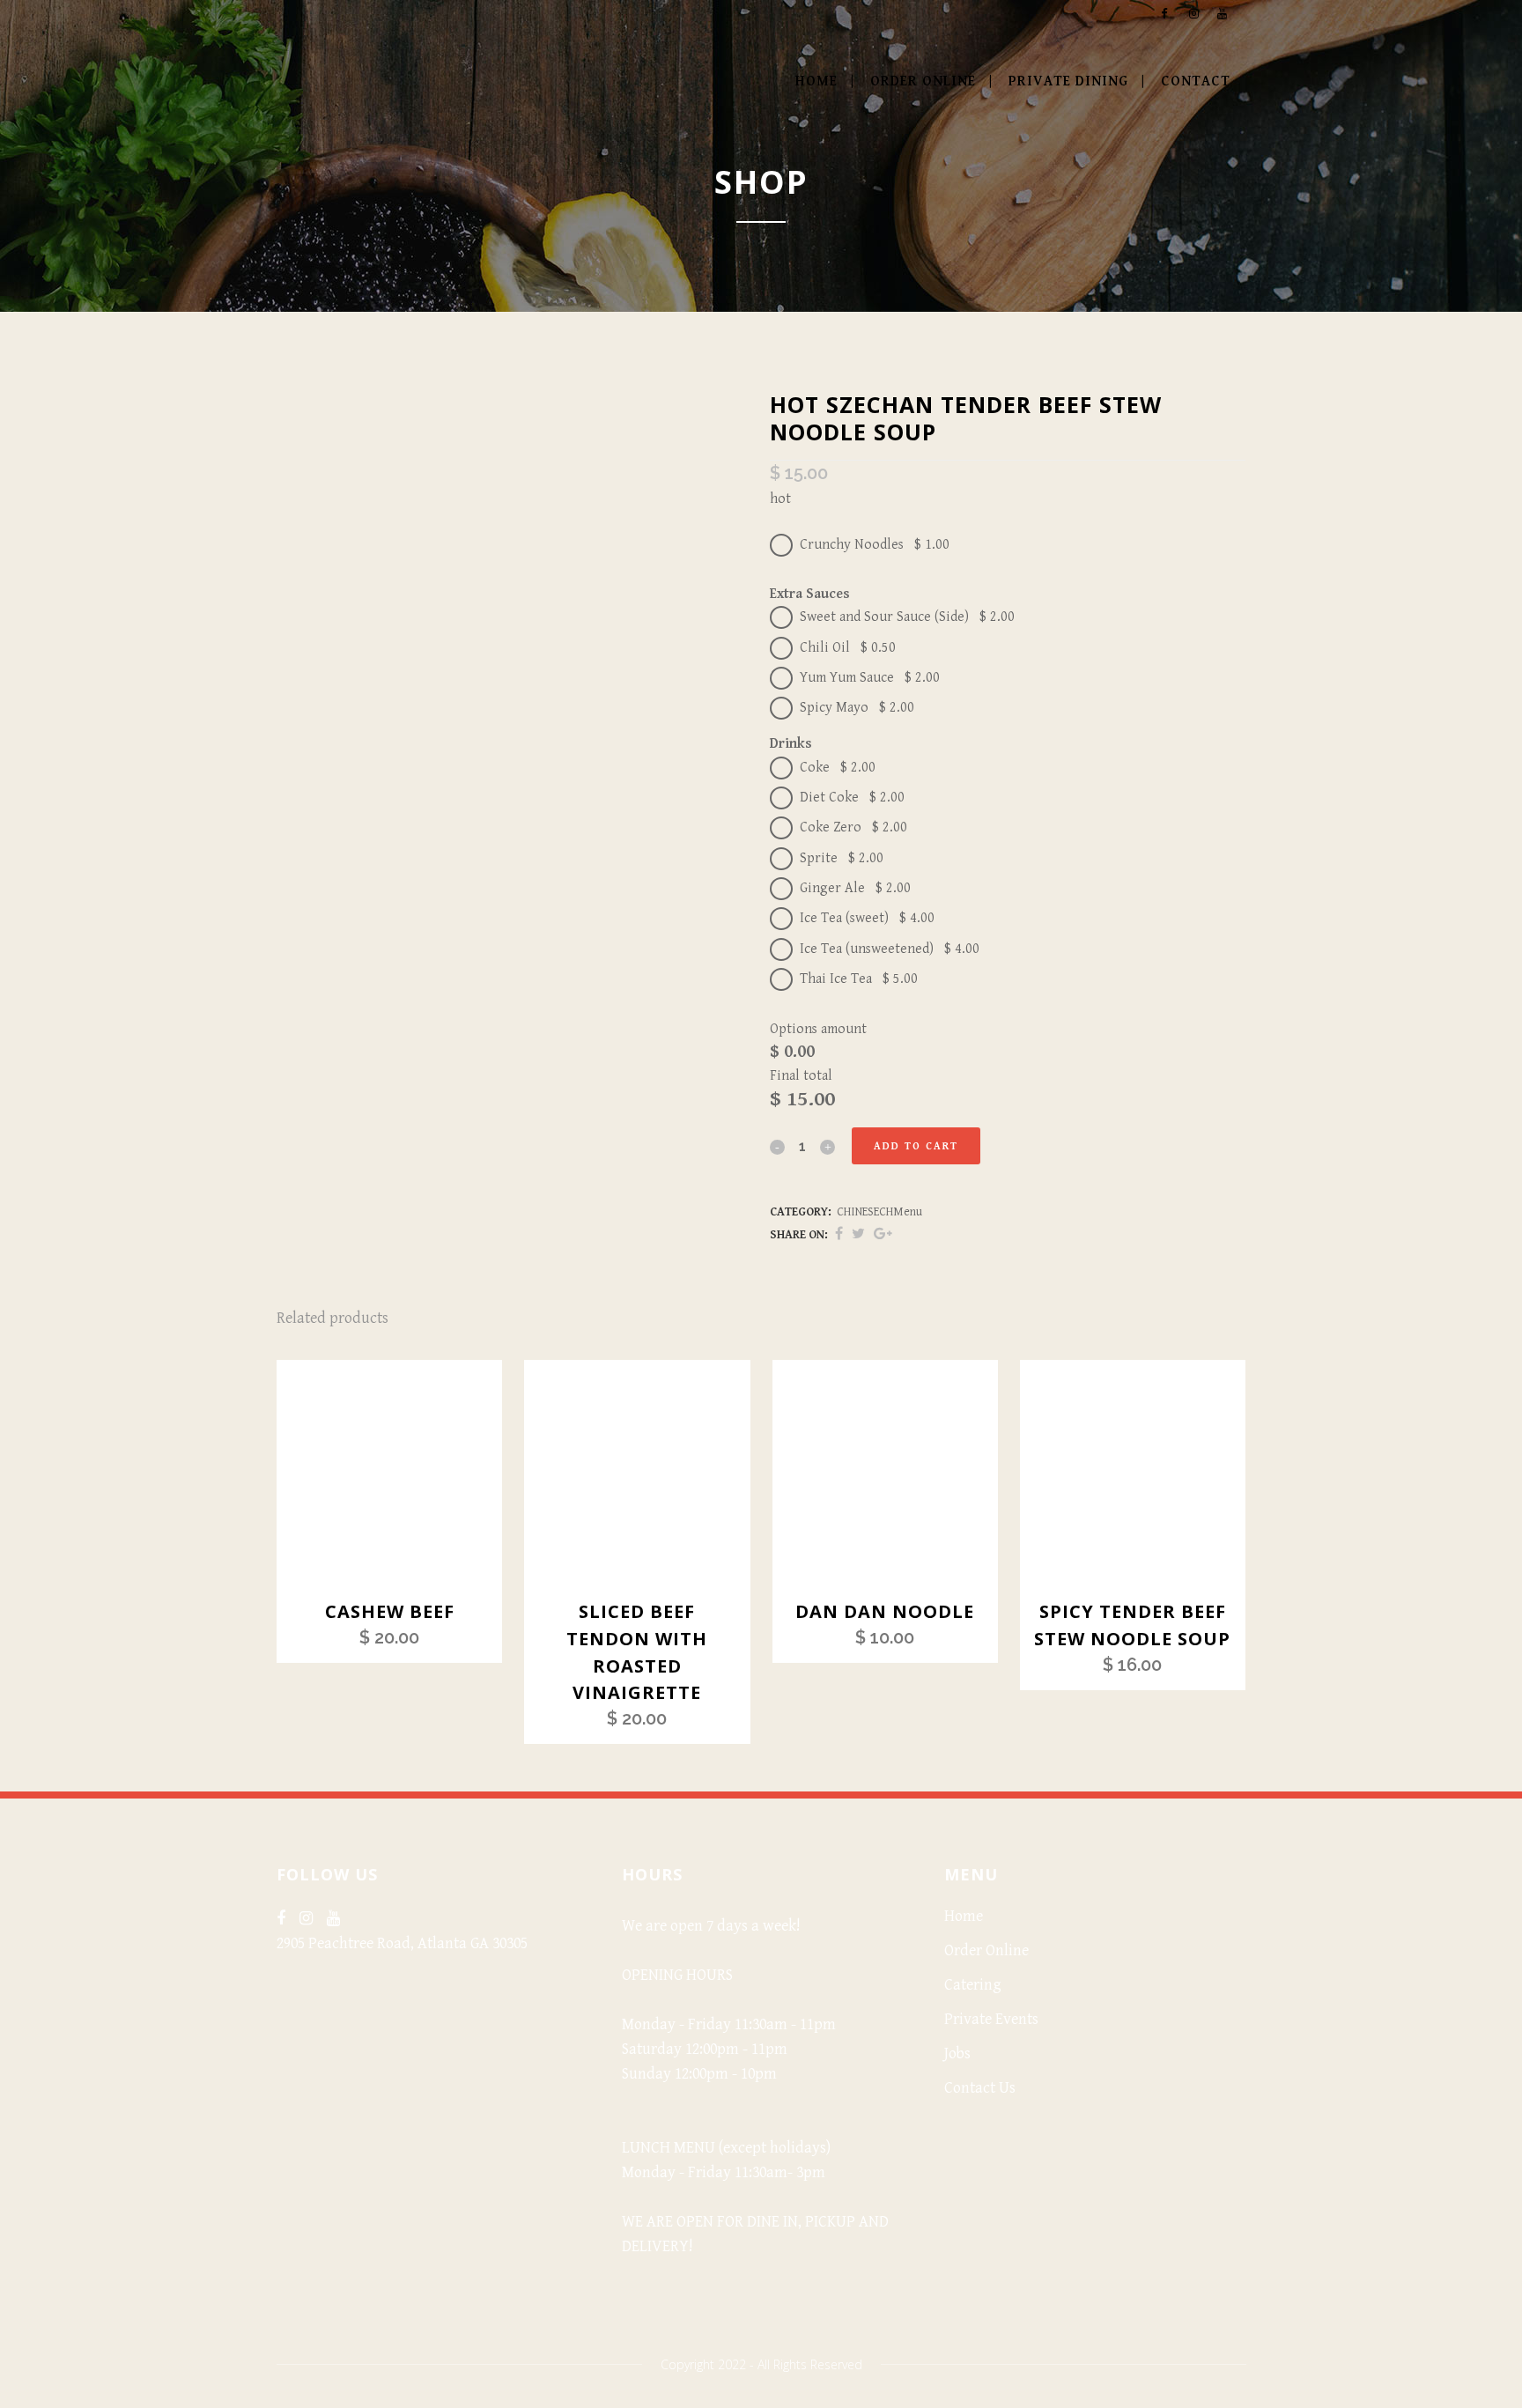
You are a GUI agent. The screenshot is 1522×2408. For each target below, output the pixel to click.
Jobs (957, 2053)
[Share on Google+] (883, 1234)
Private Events (991, 2019)
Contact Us (980, 2088)
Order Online (986, 1950)
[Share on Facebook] (839, 1234)
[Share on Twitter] (858, 1234)
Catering (973, 1985)
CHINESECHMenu (879, 1212)
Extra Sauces (810, 594)
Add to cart (916, 1146)
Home (964, 1916)
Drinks (791, 744)
